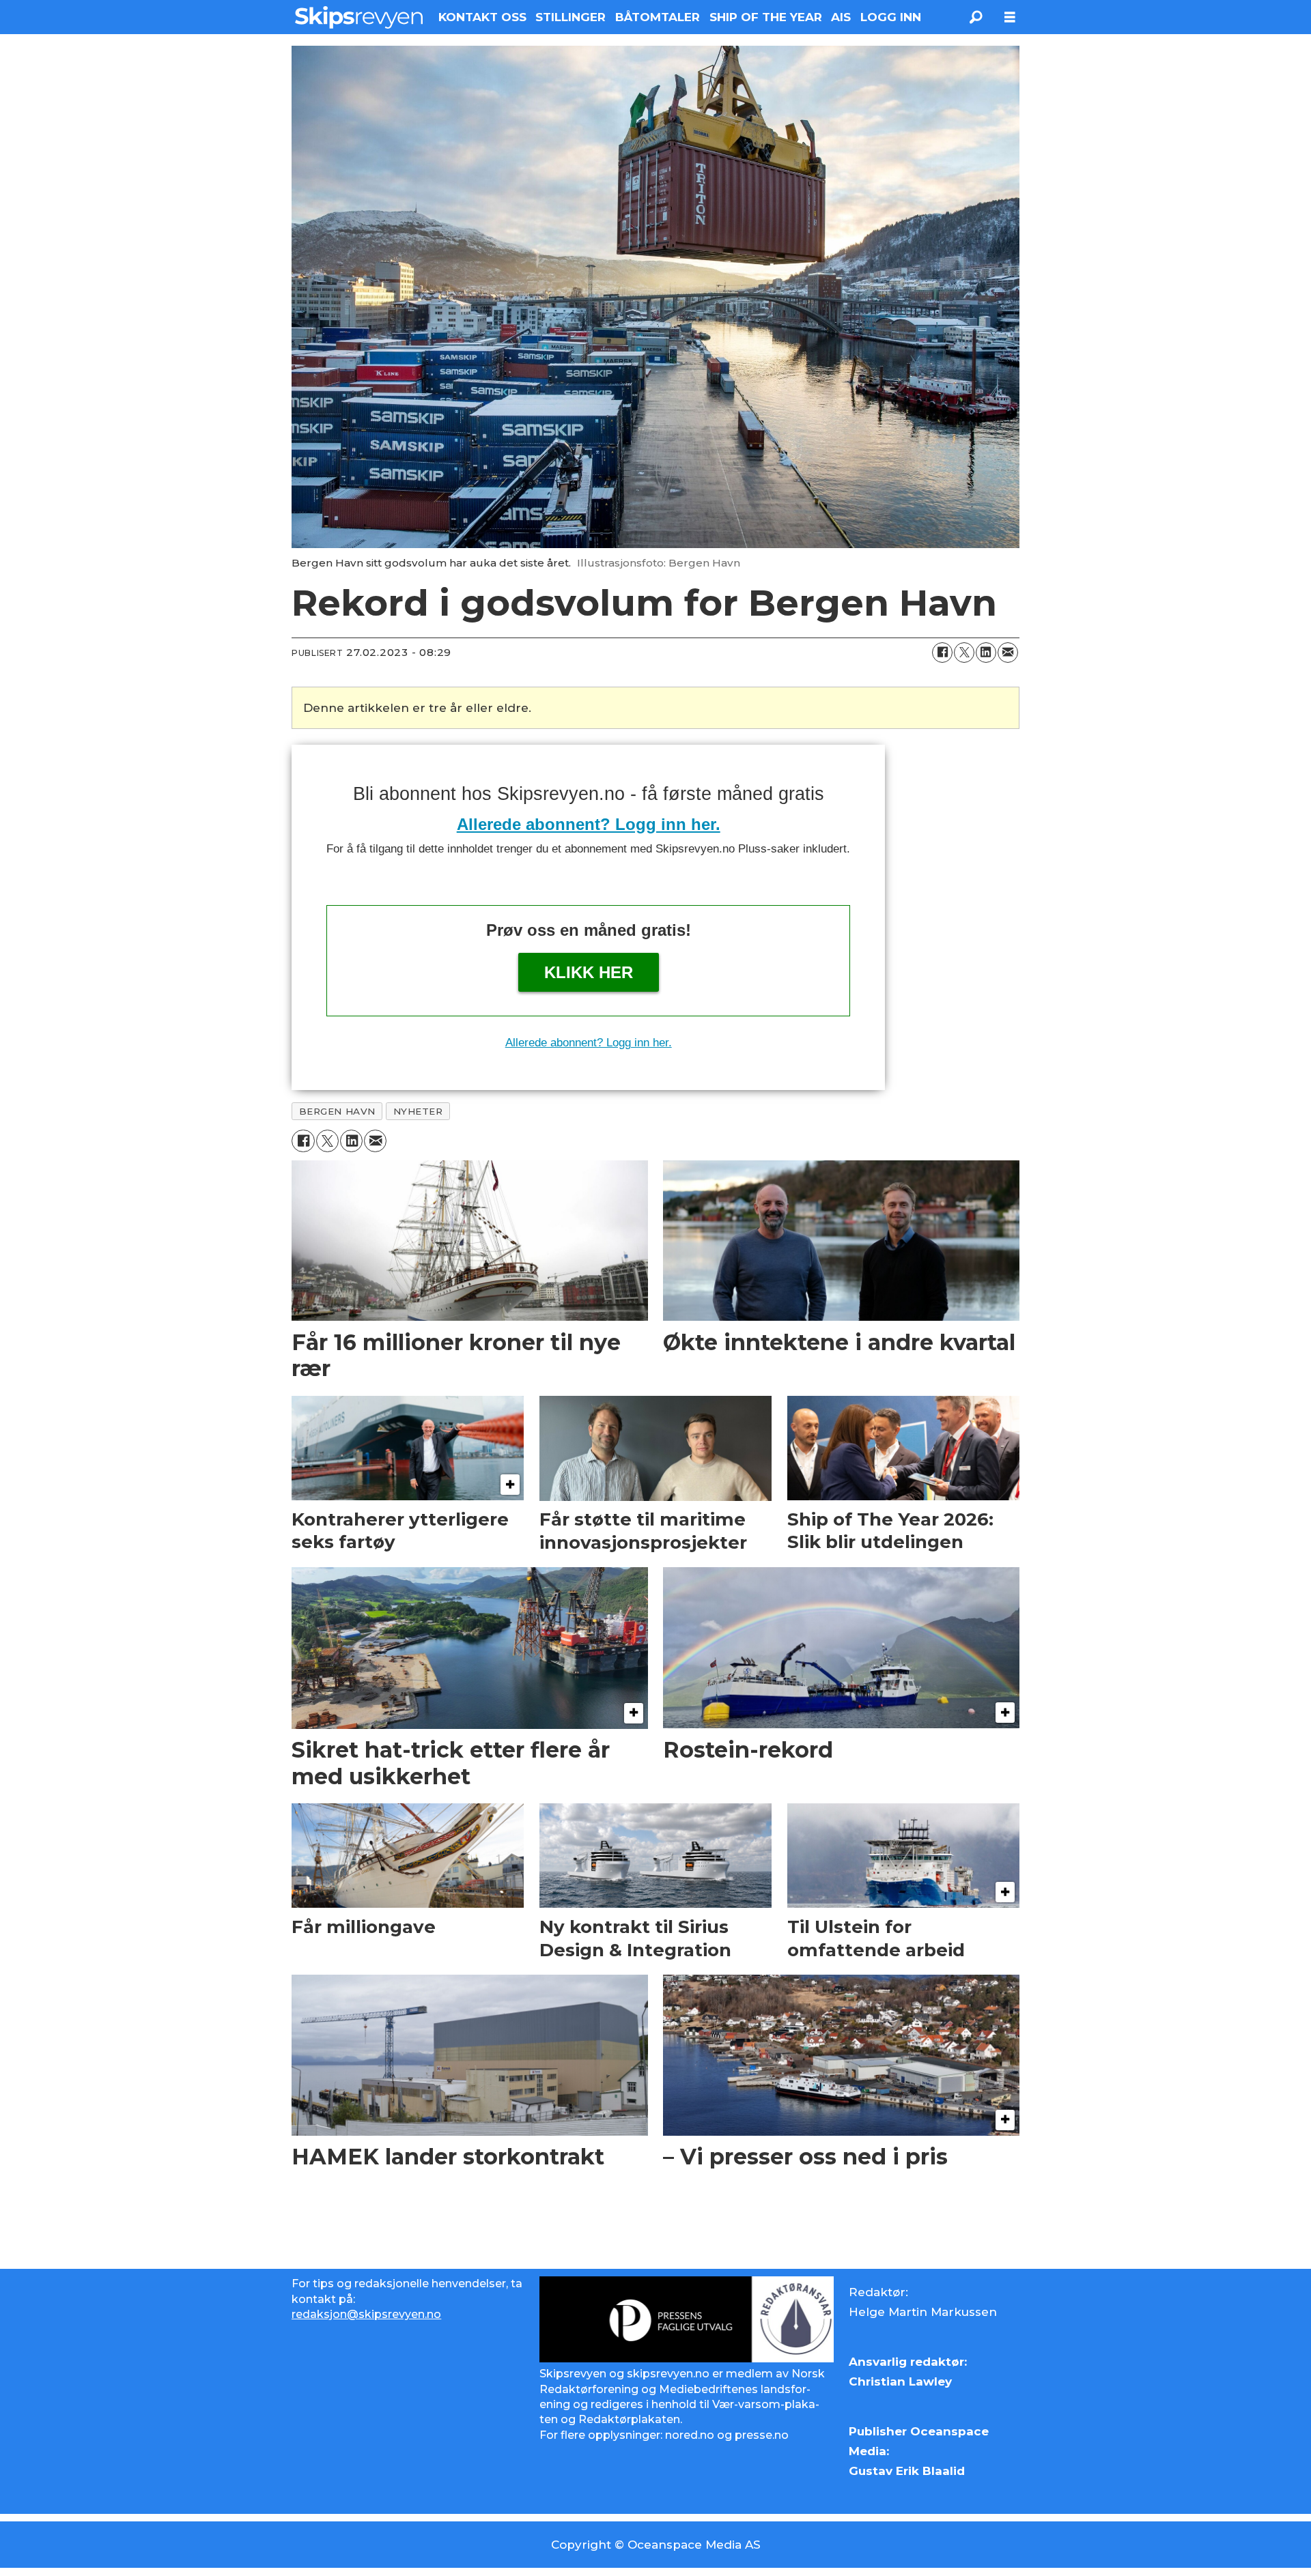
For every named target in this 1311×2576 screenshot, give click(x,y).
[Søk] (976, 17)
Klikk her (589, 972)
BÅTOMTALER (658, 17)
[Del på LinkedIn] (986, 653)
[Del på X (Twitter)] (964, 653)
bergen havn (337, 1111)
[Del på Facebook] (942, 653)
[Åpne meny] (1010, 17)
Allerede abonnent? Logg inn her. (589, 824)
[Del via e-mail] (1008, 653)
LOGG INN (891, 17)
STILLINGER (570, 17)
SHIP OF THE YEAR (766, 17)
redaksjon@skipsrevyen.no (366, 2314)
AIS (841, 17)
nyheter (418, 1111)
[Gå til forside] (359, 17)
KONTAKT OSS (482, 17)
